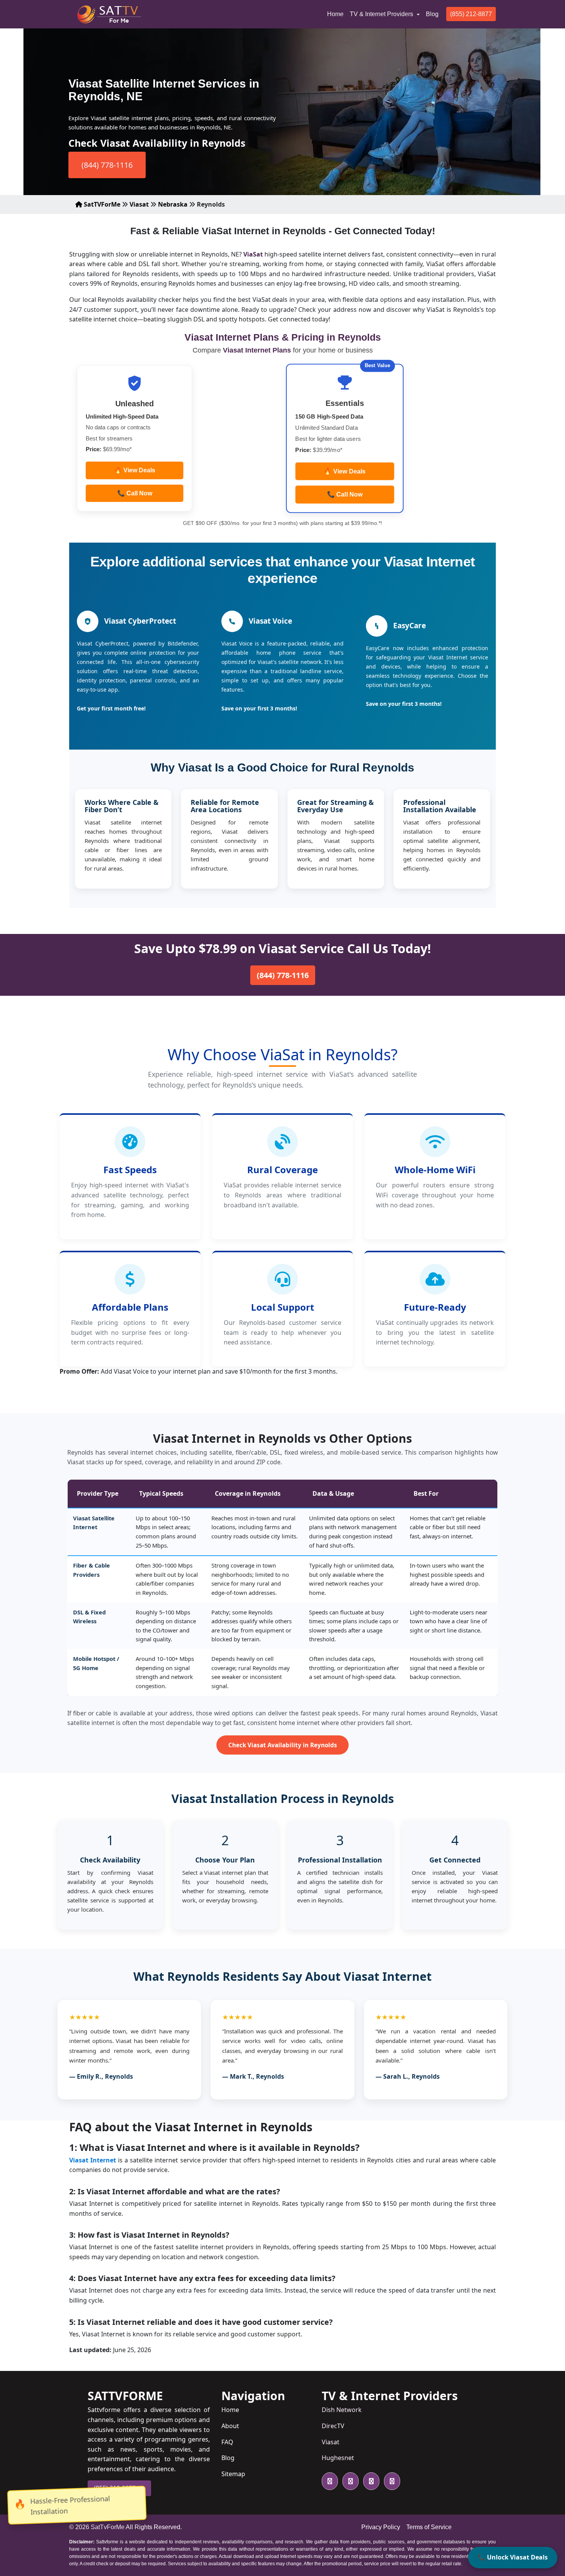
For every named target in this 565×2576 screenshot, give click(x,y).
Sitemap (233, 2474)
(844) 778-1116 (107, 165)
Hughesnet (338, 2458)
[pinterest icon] (391, 2481)
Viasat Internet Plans (258, 350)
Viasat (139, 204)
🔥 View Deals (135, 470)
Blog (432, 14)
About (230, 2426)
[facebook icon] (349, 2481)
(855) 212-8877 (471, 14)
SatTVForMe (101, 204)
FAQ (227, 2442)
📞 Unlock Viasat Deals (513, 2557)
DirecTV (333, 2426)
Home (337, 14)
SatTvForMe (108, 2527)
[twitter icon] (330, 2481)
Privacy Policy (381, 2527)
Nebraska (173, 204)
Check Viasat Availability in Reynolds (283, 1745)
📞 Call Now (135, 493)
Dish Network (342, 2410)
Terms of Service (429, 2527)
